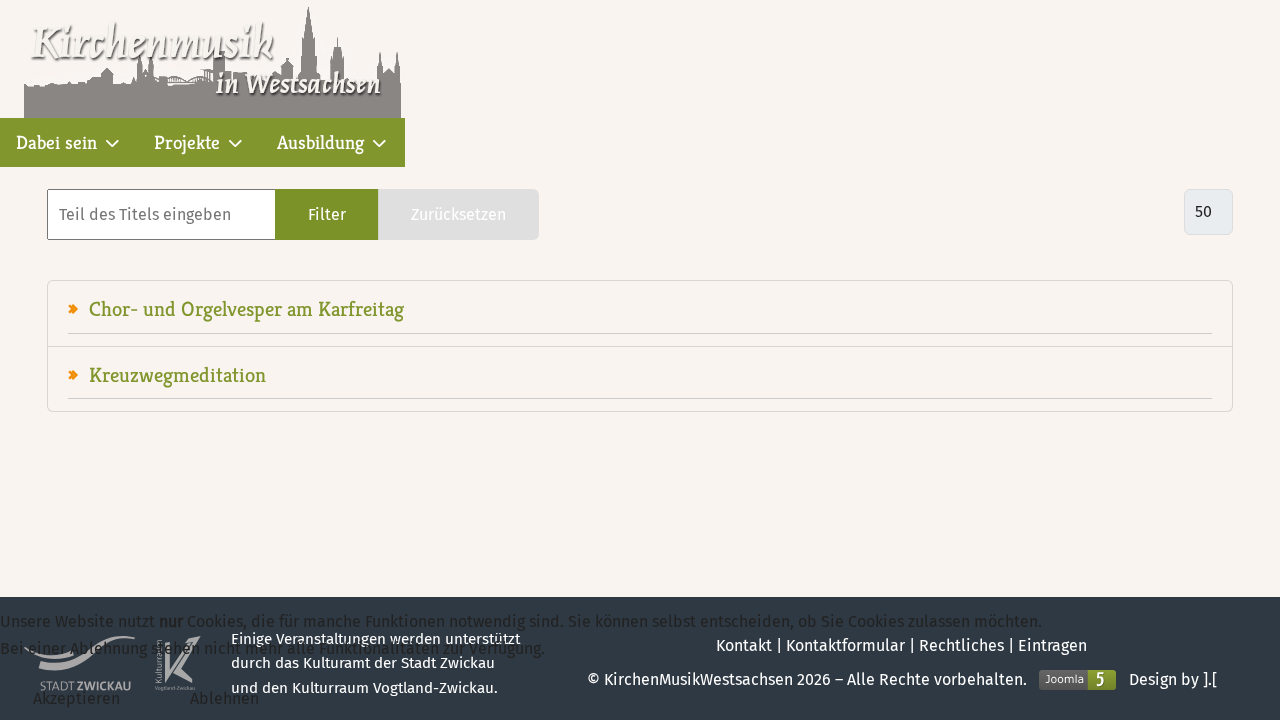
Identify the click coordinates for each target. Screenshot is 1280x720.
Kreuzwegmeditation (177, 375)
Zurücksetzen (458, 214)
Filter (327, 214)
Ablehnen (224, 698)
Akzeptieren (76, 698)
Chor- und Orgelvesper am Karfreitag (246, 309)
